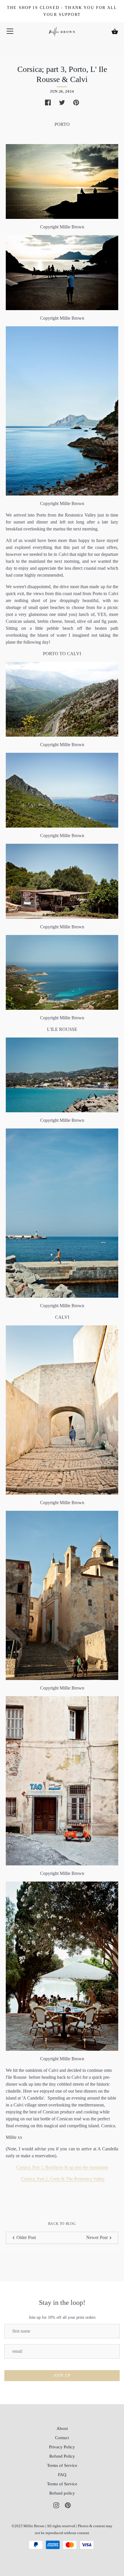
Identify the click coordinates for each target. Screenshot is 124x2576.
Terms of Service (62, 2465)
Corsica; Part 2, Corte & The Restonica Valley (63, 2179)
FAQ (62, 2475)
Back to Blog (62, 2224)
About (62, 2428)
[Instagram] (56, 2505)
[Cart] (115, 31)
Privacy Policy (62, 2447)
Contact (62, 2438)
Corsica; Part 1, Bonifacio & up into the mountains (62, 2167)
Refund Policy (62, 2456)
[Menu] (10, 32)
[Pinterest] (68, 2505)
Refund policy (62, 2493)
